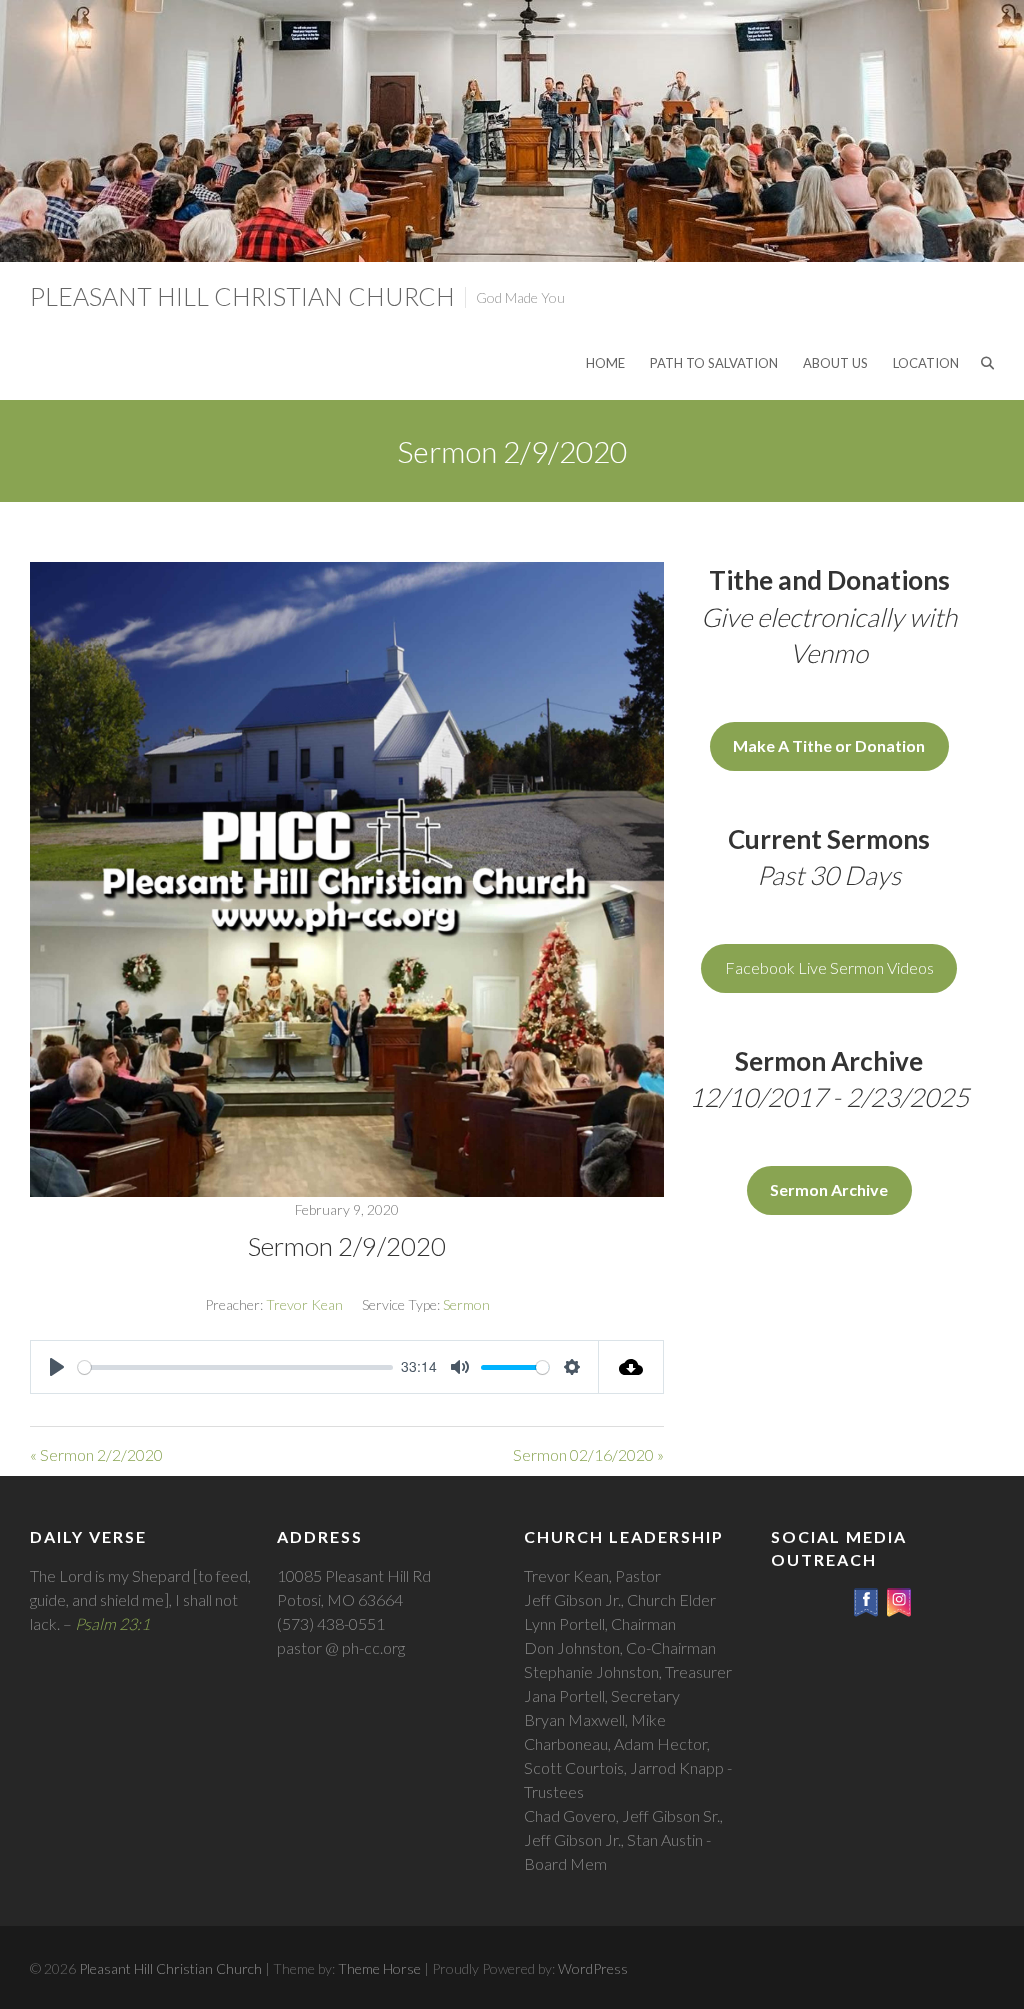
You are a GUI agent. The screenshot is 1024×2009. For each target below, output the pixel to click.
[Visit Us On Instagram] (898, 1597)
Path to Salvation (714, 363)
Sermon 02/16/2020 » (588, 1454)
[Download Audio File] (631, 1367)
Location (926, 363)
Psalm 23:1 (112, 1623)
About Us (835, 363)
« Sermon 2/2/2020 (96, 1454)
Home (605, 363)
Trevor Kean (304, 1304)
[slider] (235, 1367)
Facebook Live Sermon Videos (829, 967)
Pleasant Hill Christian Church (242, 296)
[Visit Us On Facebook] (865, 1597)
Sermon (466, 1304)
